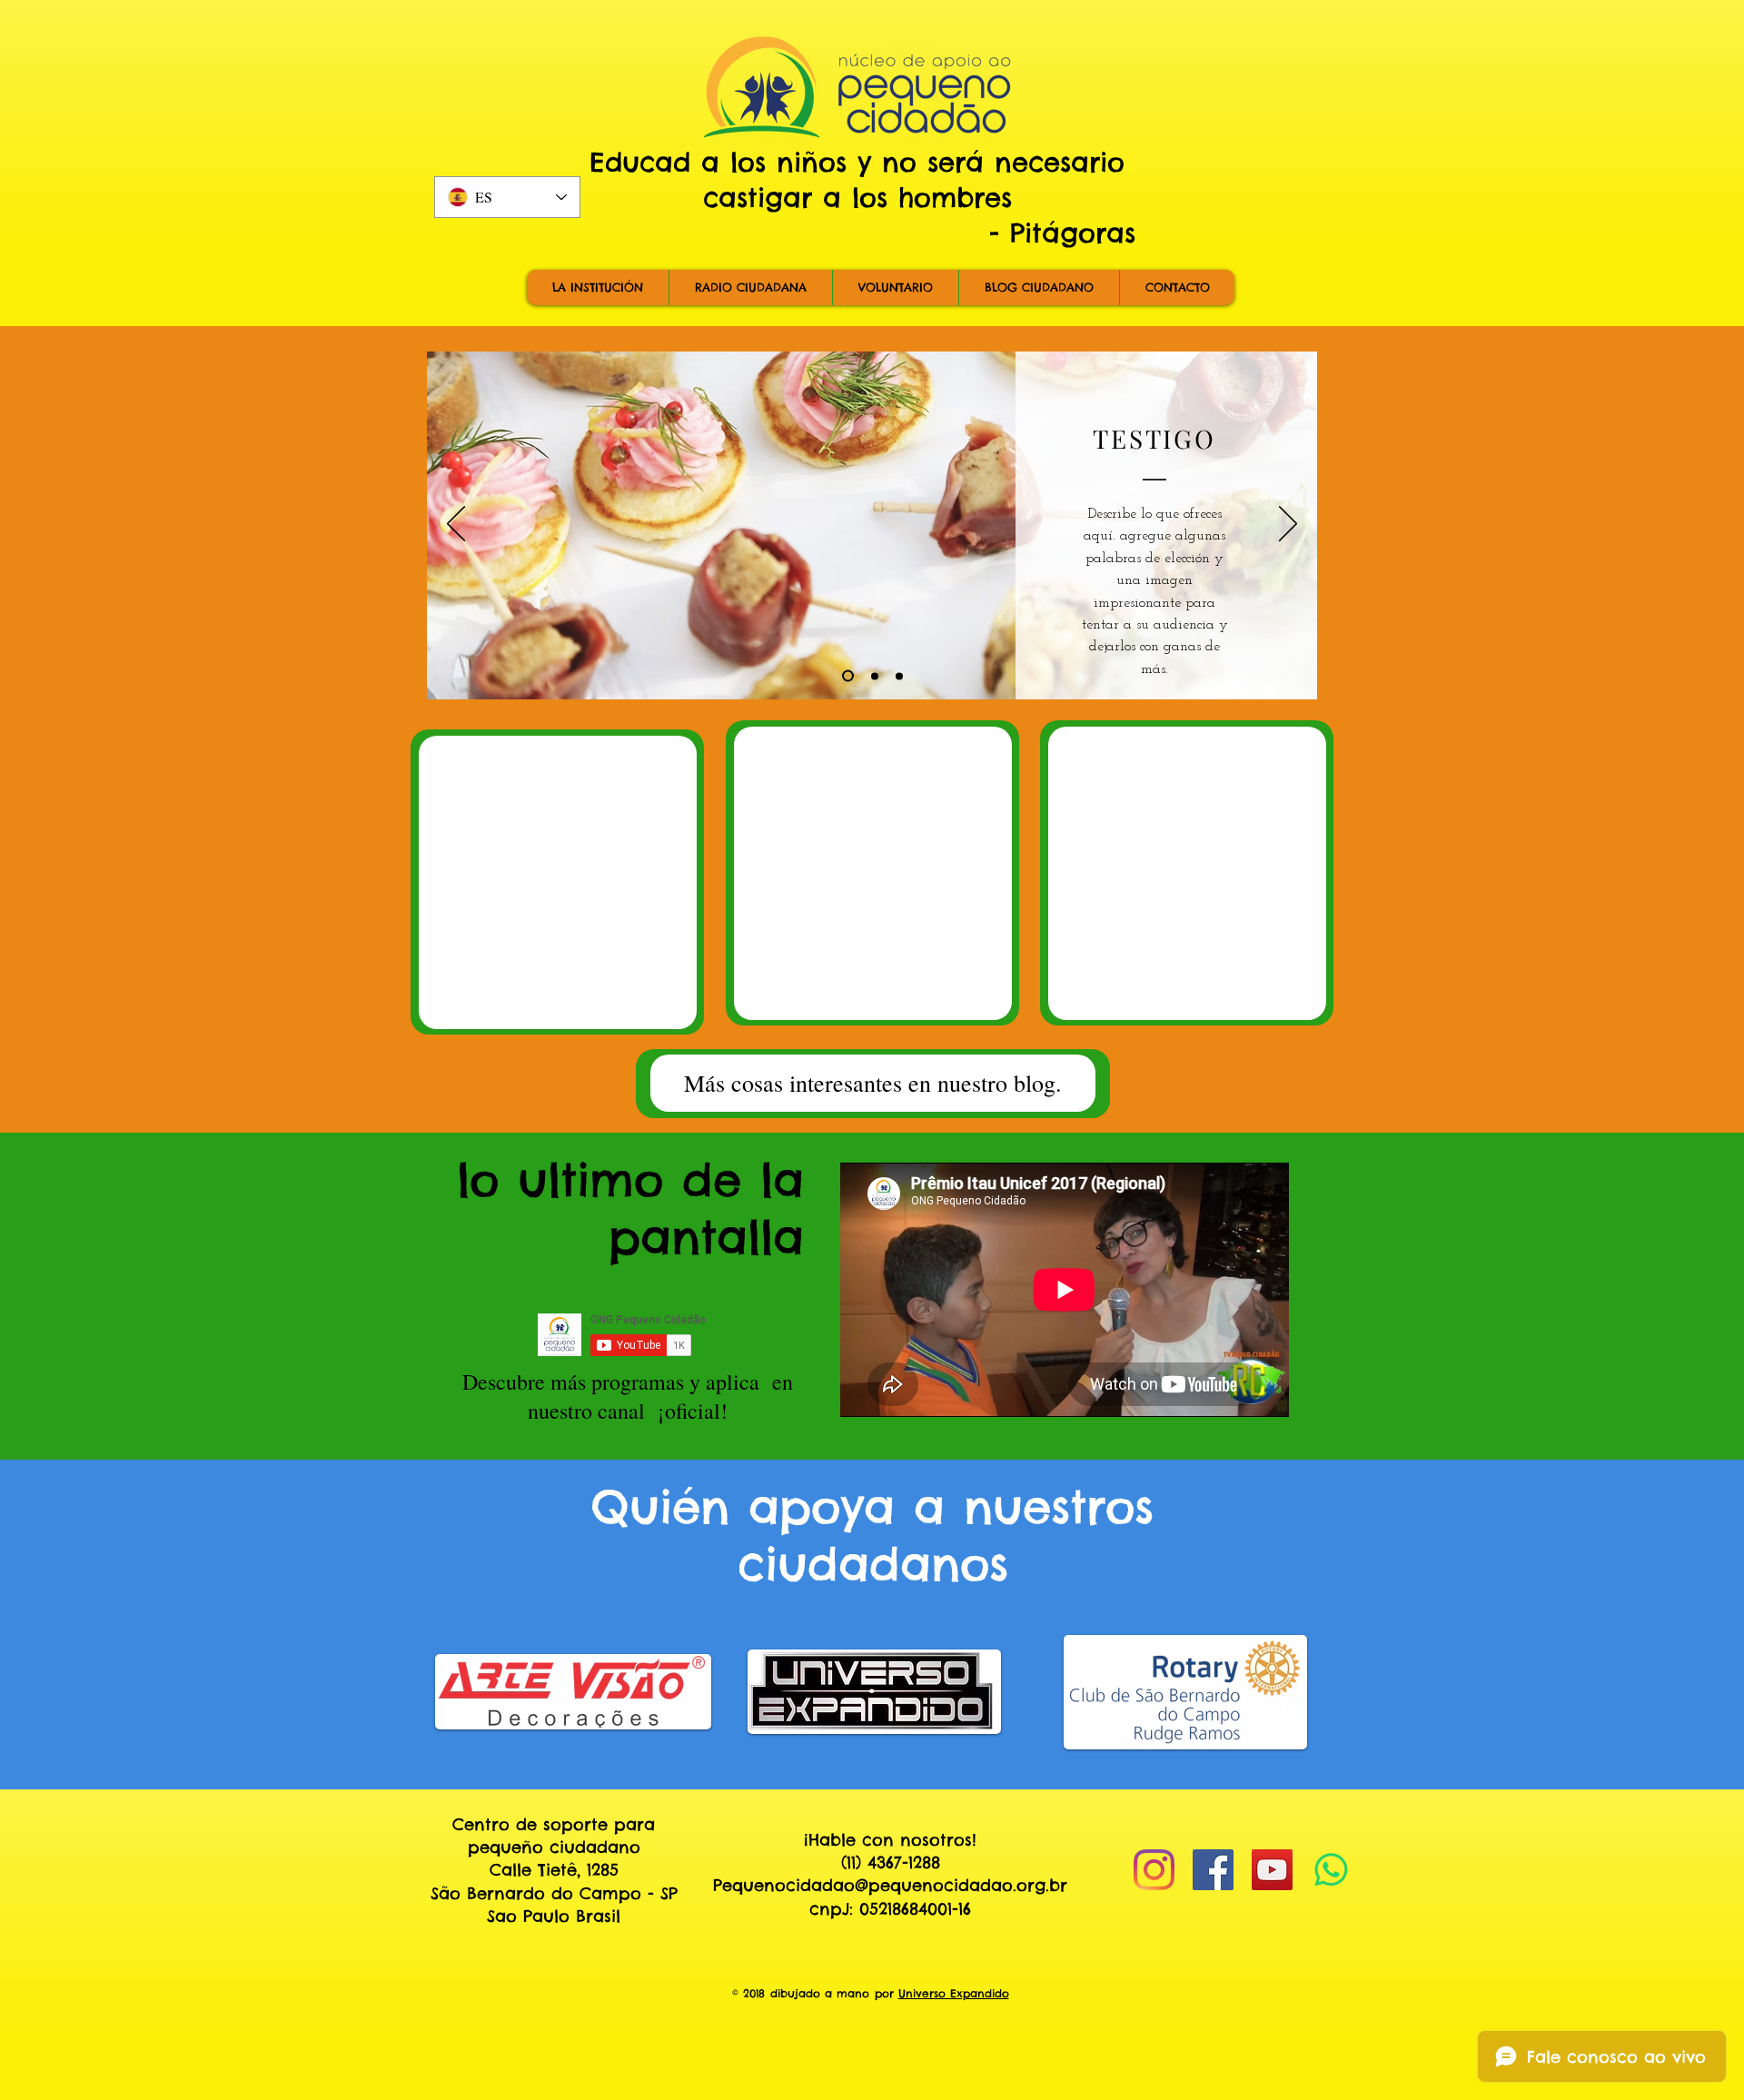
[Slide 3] (899, 676)
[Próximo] (1288, 525)
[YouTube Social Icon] (1272, 1870)
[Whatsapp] (1331, 1870)
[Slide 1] (846, 676)
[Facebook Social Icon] (1213, 1870)
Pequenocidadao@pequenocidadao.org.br (890, 1885)
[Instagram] (1154, 1870)
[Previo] (456, 525)
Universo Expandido (954, 1993)
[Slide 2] (872, 676)
